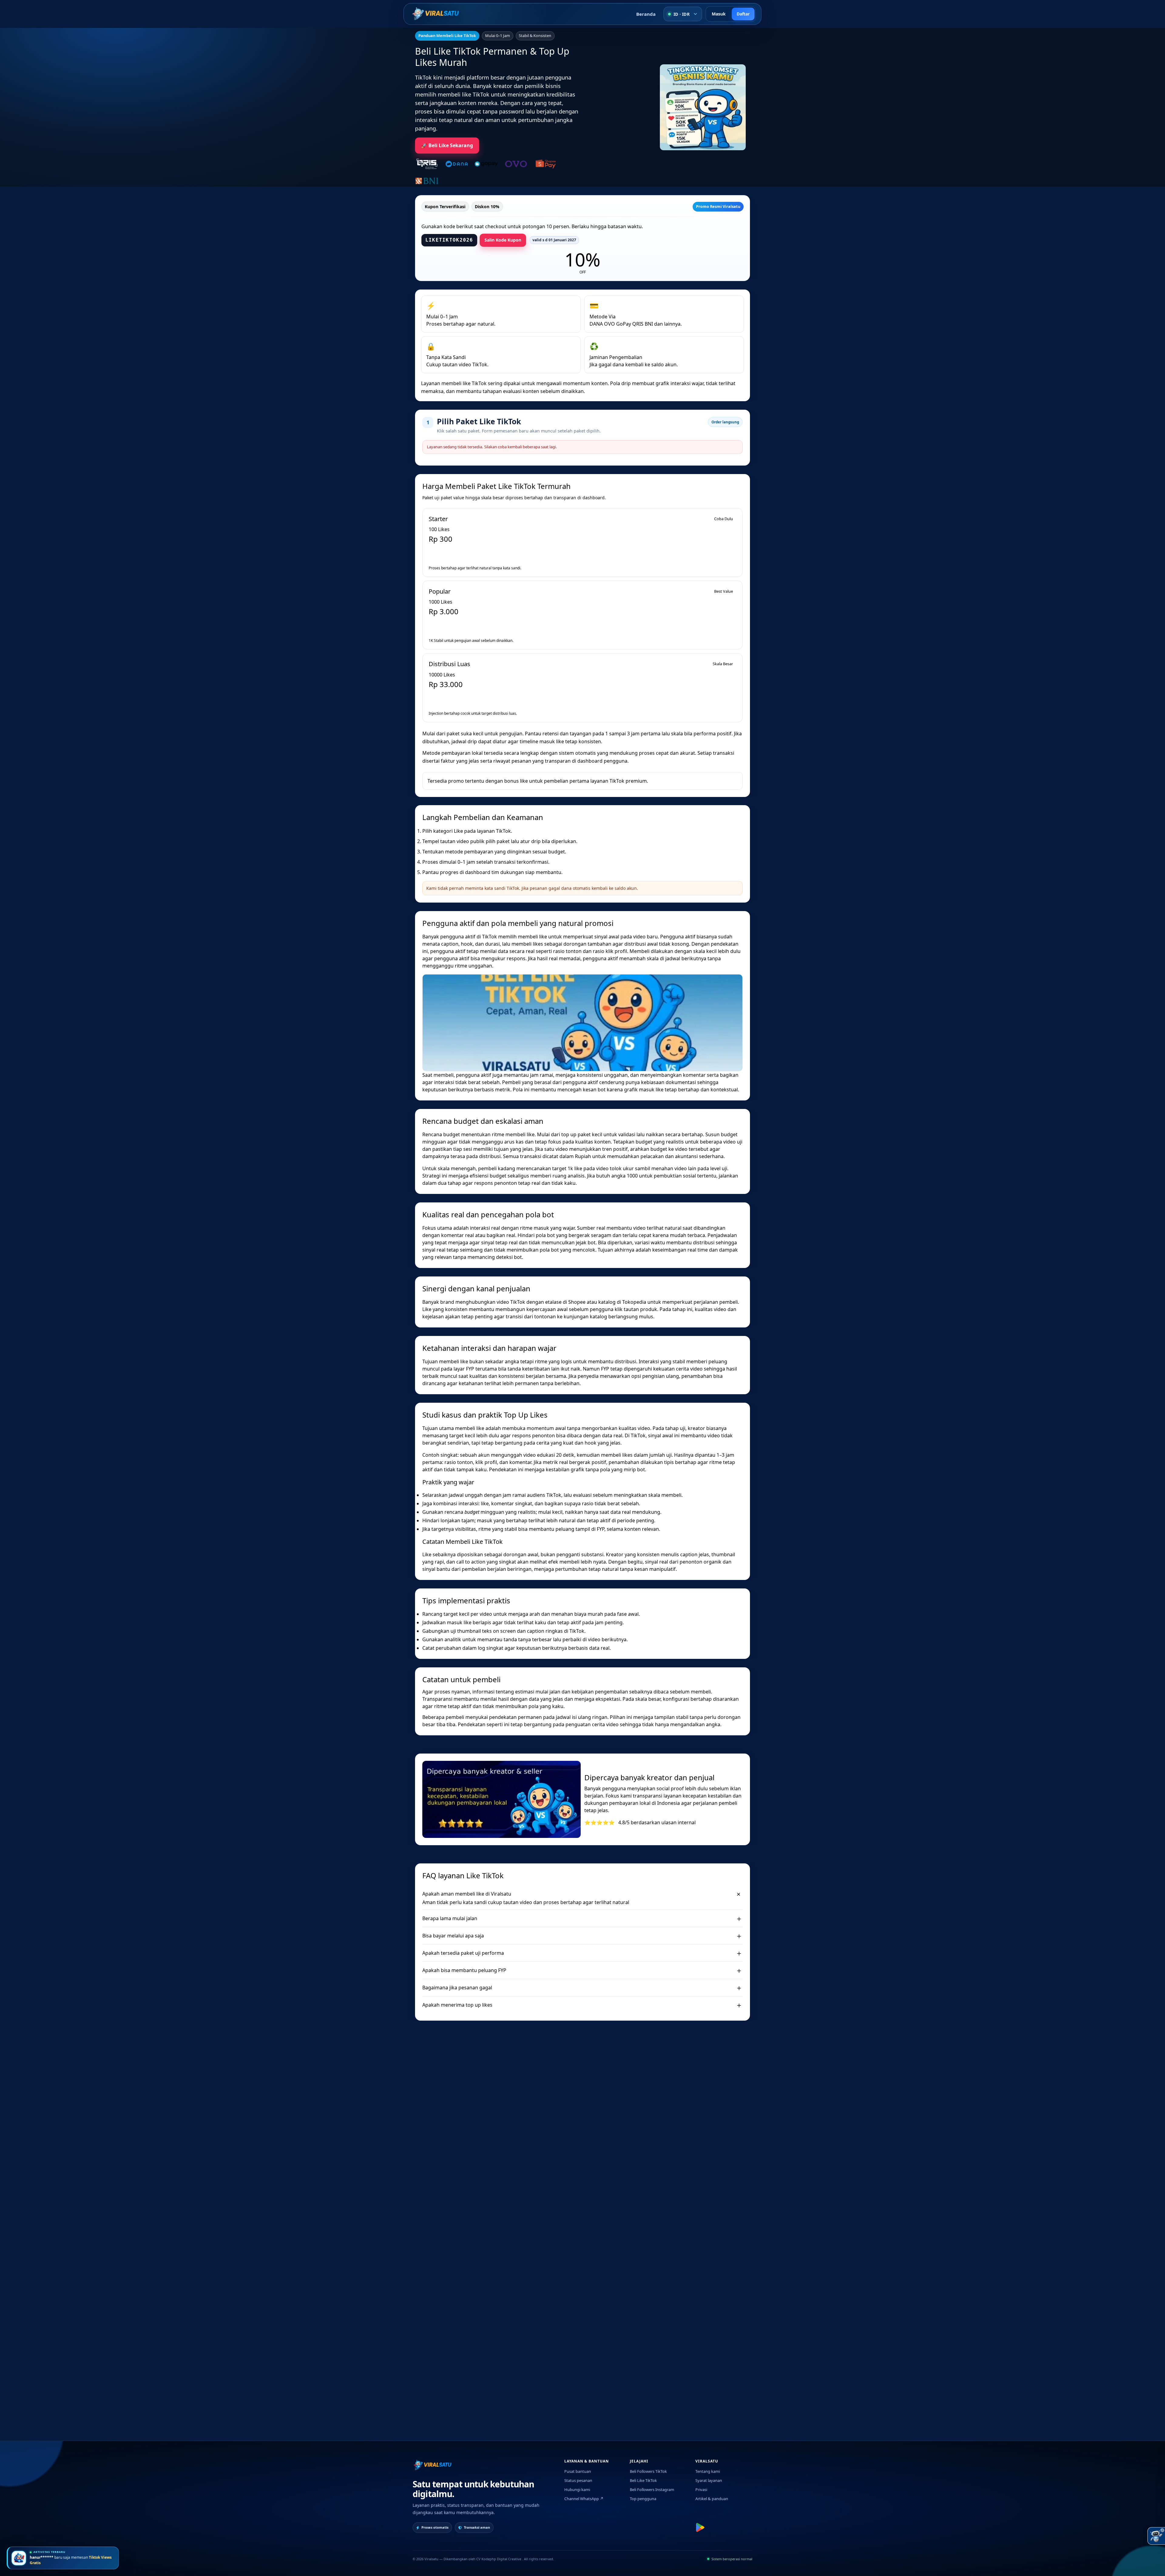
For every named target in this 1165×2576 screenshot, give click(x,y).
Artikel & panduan (712, 2499)
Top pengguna (643, 2499)
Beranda (646, 14)
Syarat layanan (709, 2480)
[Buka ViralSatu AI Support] (1156, 2536)
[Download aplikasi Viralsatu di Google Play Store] (700, 2527)
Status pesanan (578, 2480)
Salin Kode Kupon (503, 240)
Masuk (719, 14)
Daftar (743, 14)
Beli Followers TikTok (648, 2471)
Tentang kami (708, 2471)
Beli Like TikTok (643, 2480)
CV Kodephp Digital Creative (499, 2559)
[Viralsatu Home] (436, 14)
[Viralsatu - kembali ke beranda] (432, 2465)
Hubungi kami (577, 2490)
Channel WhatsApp (584, 2499)
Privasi (701, 2490)
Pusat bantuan (578, 2471)
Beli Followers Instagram (652, 2490)
